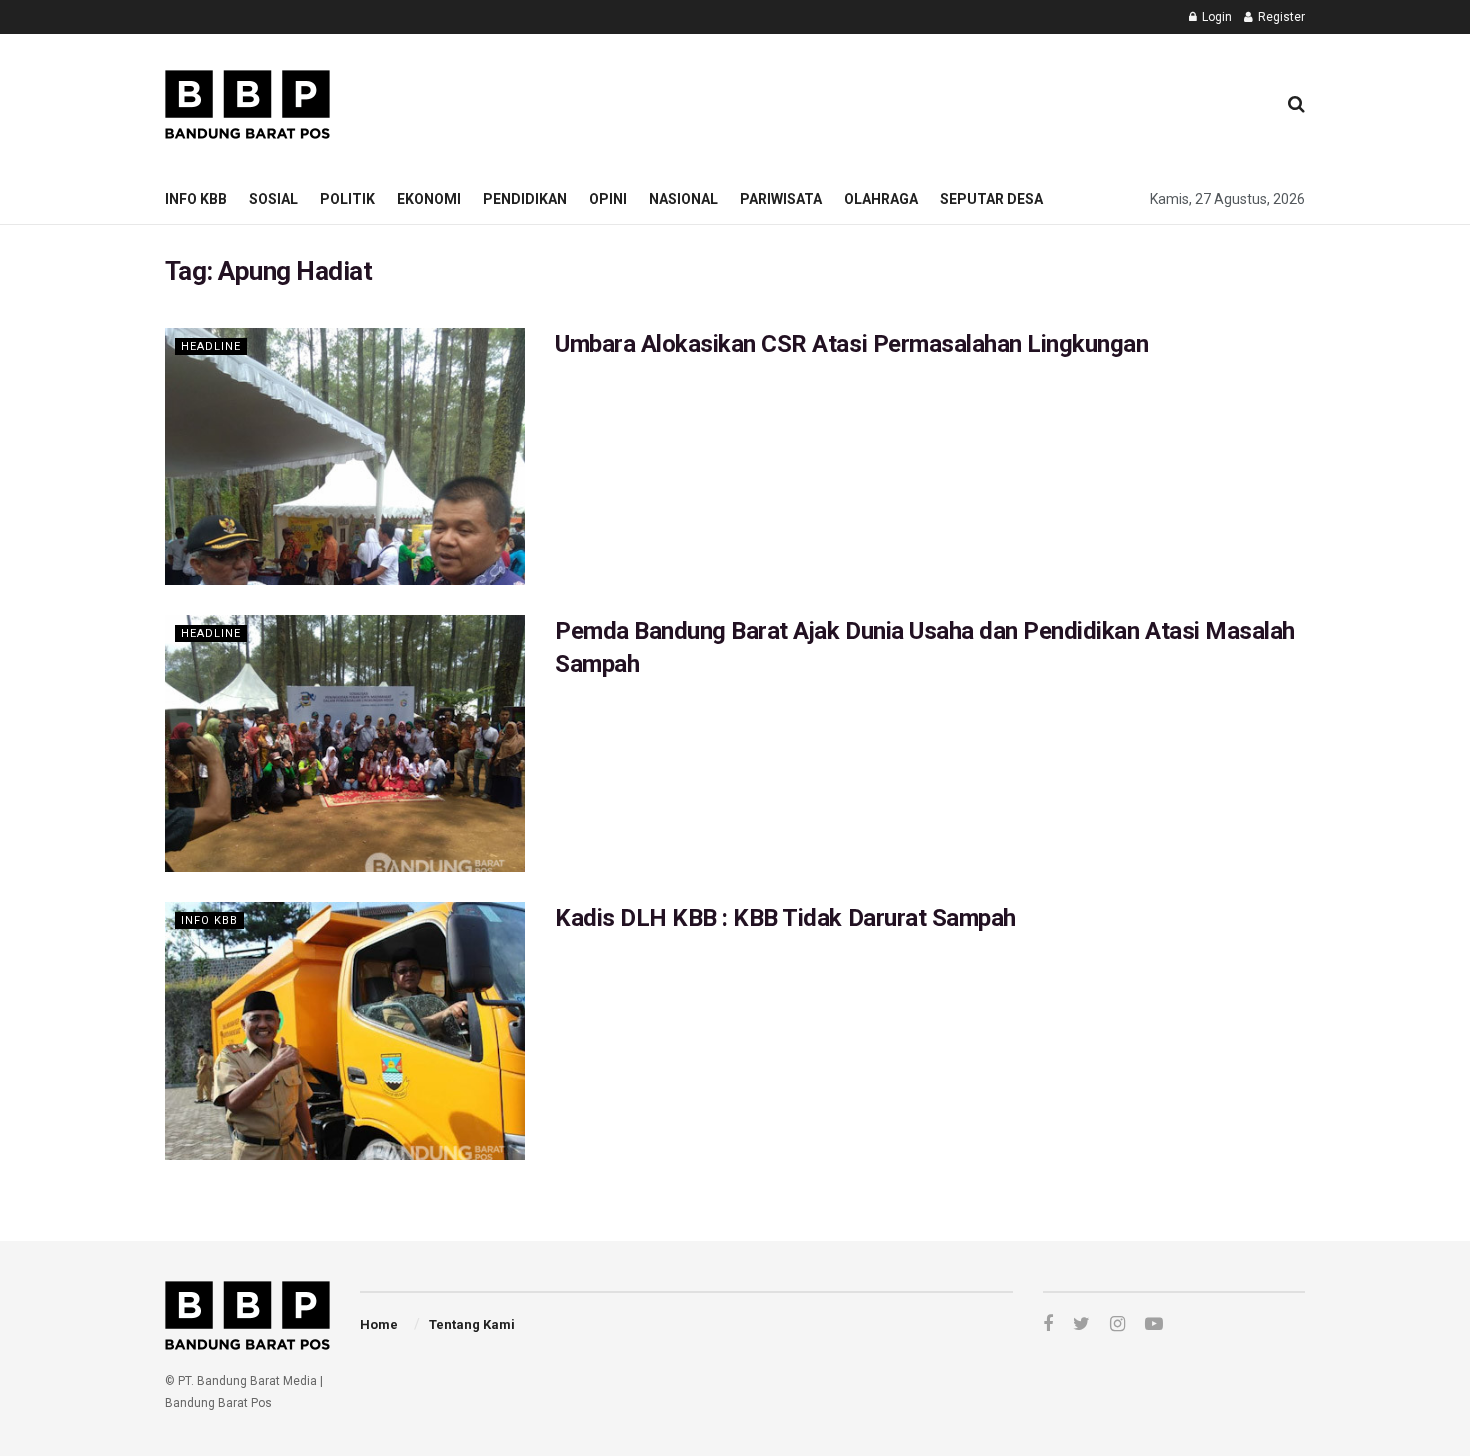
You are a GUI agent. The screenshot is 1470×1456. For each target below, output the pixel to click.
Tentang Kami (472, 1324)
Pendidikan (525, 199)
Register (1280, 17)
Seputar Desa (991, 199)
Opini (608, 199)
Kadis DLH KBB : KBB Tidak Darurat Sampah (785, 918)
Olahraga (881, 199)
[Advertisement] (896, 101)
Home (379, 1324)
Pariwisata (781, 199)
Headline (211, 346)
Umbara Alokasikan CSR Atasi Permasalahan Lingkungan (852, 344)
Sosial (273, 199)
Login (1215, 17)
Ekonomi (429, 199)
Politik (347, 199)
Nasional (683, 199)
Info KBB (196, 199)
